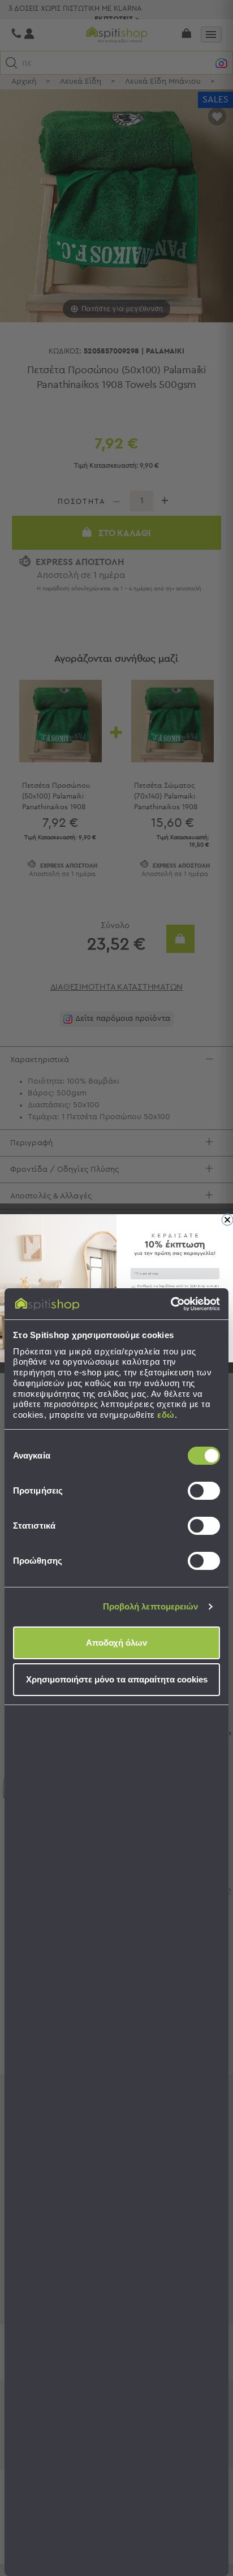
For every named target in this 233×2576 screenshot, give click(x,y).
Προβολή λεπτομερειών (151, 1606)
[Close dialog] (227, 1219)
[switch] (204, 1491)
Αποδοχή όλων (116, 1643)
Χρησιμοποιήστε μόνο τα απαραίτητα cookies (117, 1679)
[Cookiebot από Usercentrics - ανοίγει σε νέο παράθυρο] (171, 1304)
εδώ (166, 1415)
